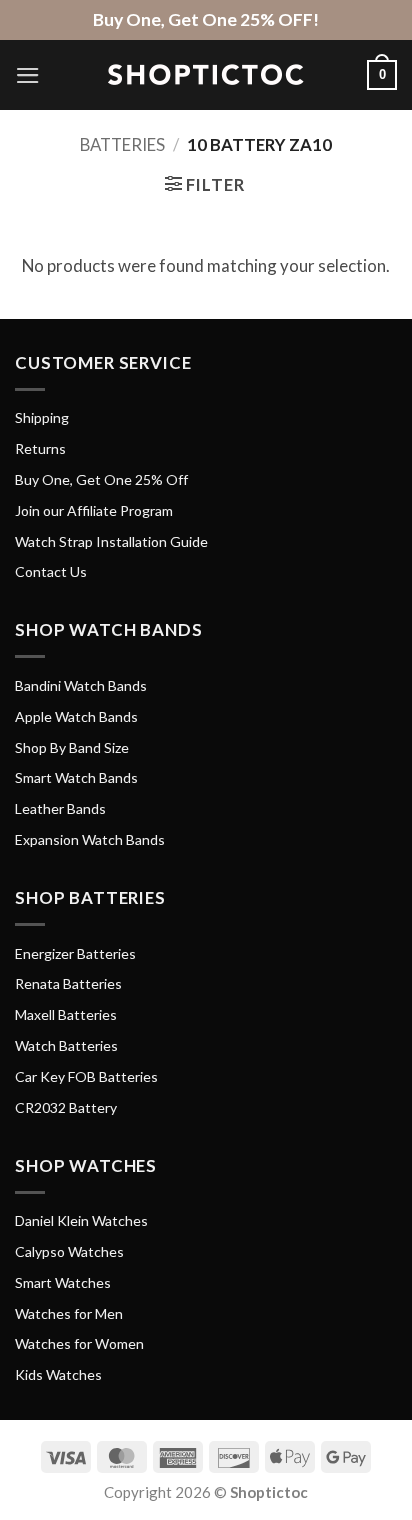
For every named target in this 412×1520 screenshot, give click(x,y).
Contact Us (51, 571)
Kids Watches (58, 1374)
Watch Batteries (66, 1045)
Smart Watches (63, 1282)
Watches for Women (79, 1343)
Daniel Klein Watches (81, 1220)
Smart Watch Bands (76, 777)
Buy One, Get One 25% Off (101, 479)
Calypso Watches (69, 1251)
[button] (28, 75)
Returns (40, 448)
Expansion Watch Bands (90, 839)
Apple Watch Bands (76, 716)
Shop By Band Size (72, 747)
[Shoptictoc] (206, 75)
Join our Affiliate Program (94, 510)
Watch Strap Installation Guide (111, 541)
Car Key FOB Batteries (86, 1076)
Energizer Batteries (75, 953)
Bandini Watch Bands (81, 685)
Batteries (122, 144)
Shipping (42, 417)
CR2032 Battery (66, 1107)
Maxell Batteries (66, 1014)
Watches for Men (69, 1313)
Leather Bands (60, 808)
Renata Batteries (68, 983)
